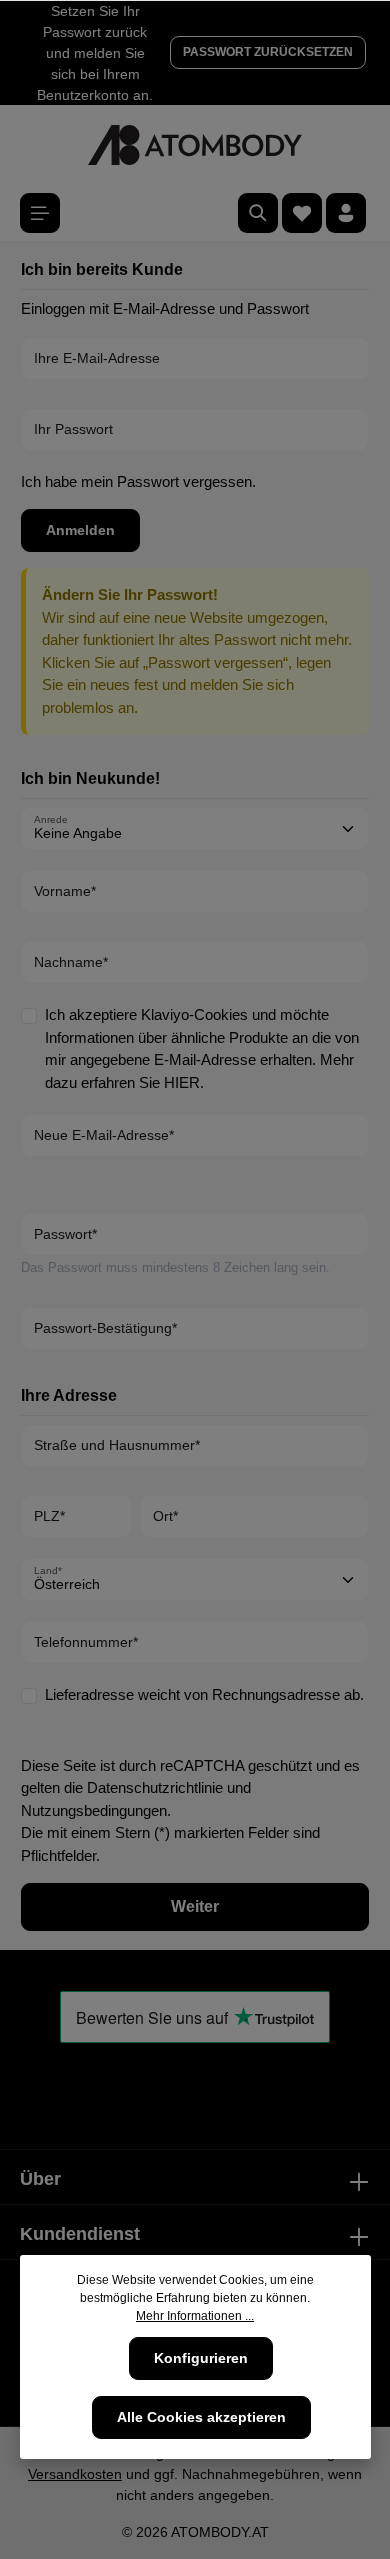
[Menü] (40, 213)
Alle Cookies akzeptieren (201, 2417)
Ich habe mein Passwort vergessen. (138, 481)
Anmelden (80, 530)
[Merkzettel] (302, 213)
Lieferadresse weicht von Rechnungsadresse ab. (204, 1694)
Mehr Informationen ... (195, 2316)
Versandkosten (75, 2474)
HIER (182, 1082)
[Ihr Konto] (346, 213)
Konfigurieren (201, 2358)
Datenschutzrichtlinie (155, 1787)
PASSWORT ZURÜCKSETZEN (268, 52)
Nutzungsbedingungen (94, 1810)
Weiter (195, 1906)
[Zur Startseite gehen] (195, 145)
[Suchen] (258, 213)
